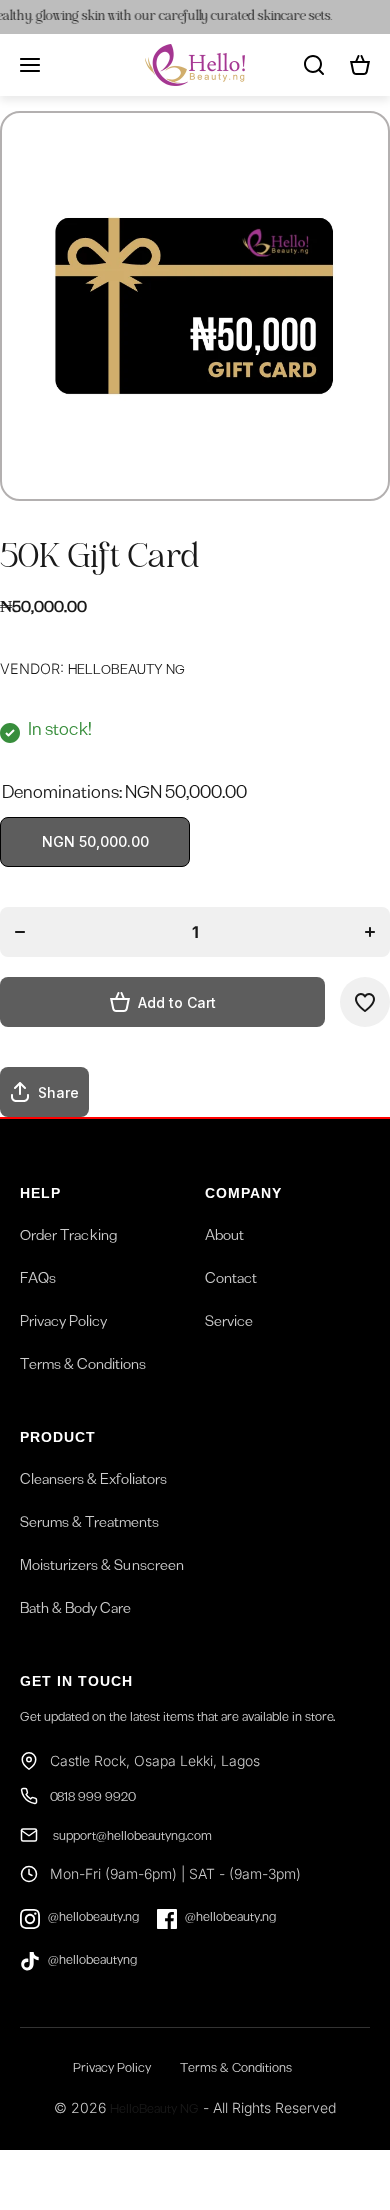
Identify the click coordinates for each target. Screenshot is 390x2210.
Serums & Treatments (89, 1525)
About (224, 1238)
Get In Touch (76, 1681)
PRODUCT (58, 1437)
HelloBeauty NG (154, 2111)
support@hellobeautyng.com (131, 1838)
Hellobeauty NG (126, 672)
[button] (360, 65)
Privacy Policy (63, 1324)
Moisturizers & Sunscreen (102, 1568)
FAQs (38, 1281)
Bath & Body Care (75, 1611)
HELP (40, 1193)
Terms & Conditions (83, 1367)
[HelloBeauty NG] (195, 65)
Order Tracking (68, 1238)
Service (229, 1324)
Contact (231, 1281)
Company (243, 1193)
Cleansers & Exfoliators (93, 1482)
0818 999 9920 (93, 1799)
